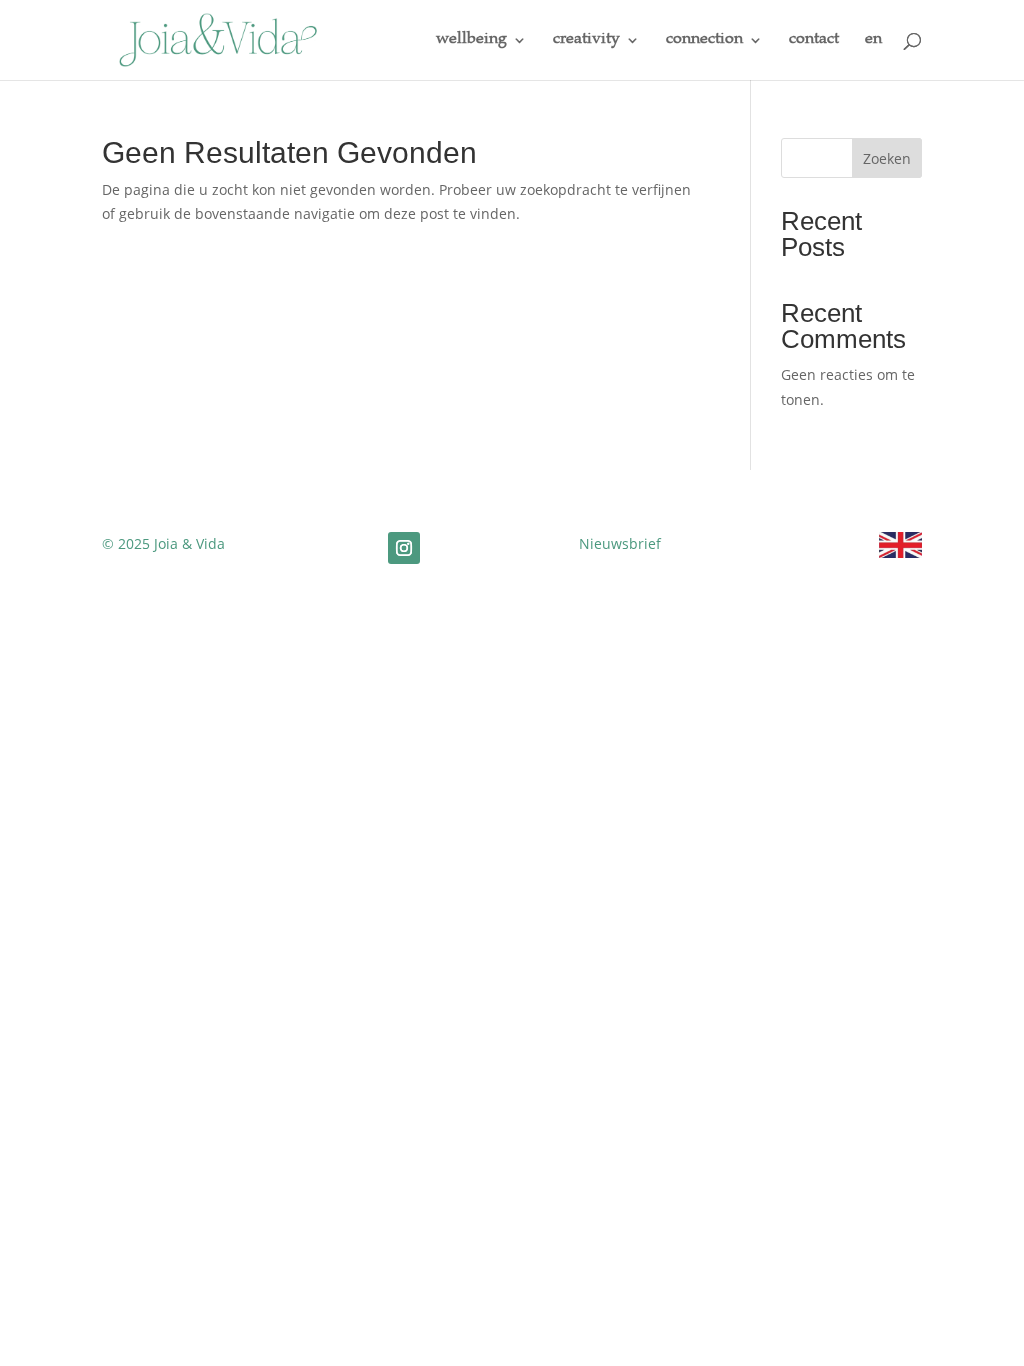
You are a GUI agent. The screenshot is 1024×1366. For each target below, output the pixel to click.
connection (704, 40)
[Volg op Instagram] (404, 548)
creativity (586, 40)
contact (814, 40)
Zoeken (887, 158)
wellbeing (471, 40)
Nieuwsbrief (620, 543)
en (873, 40)
